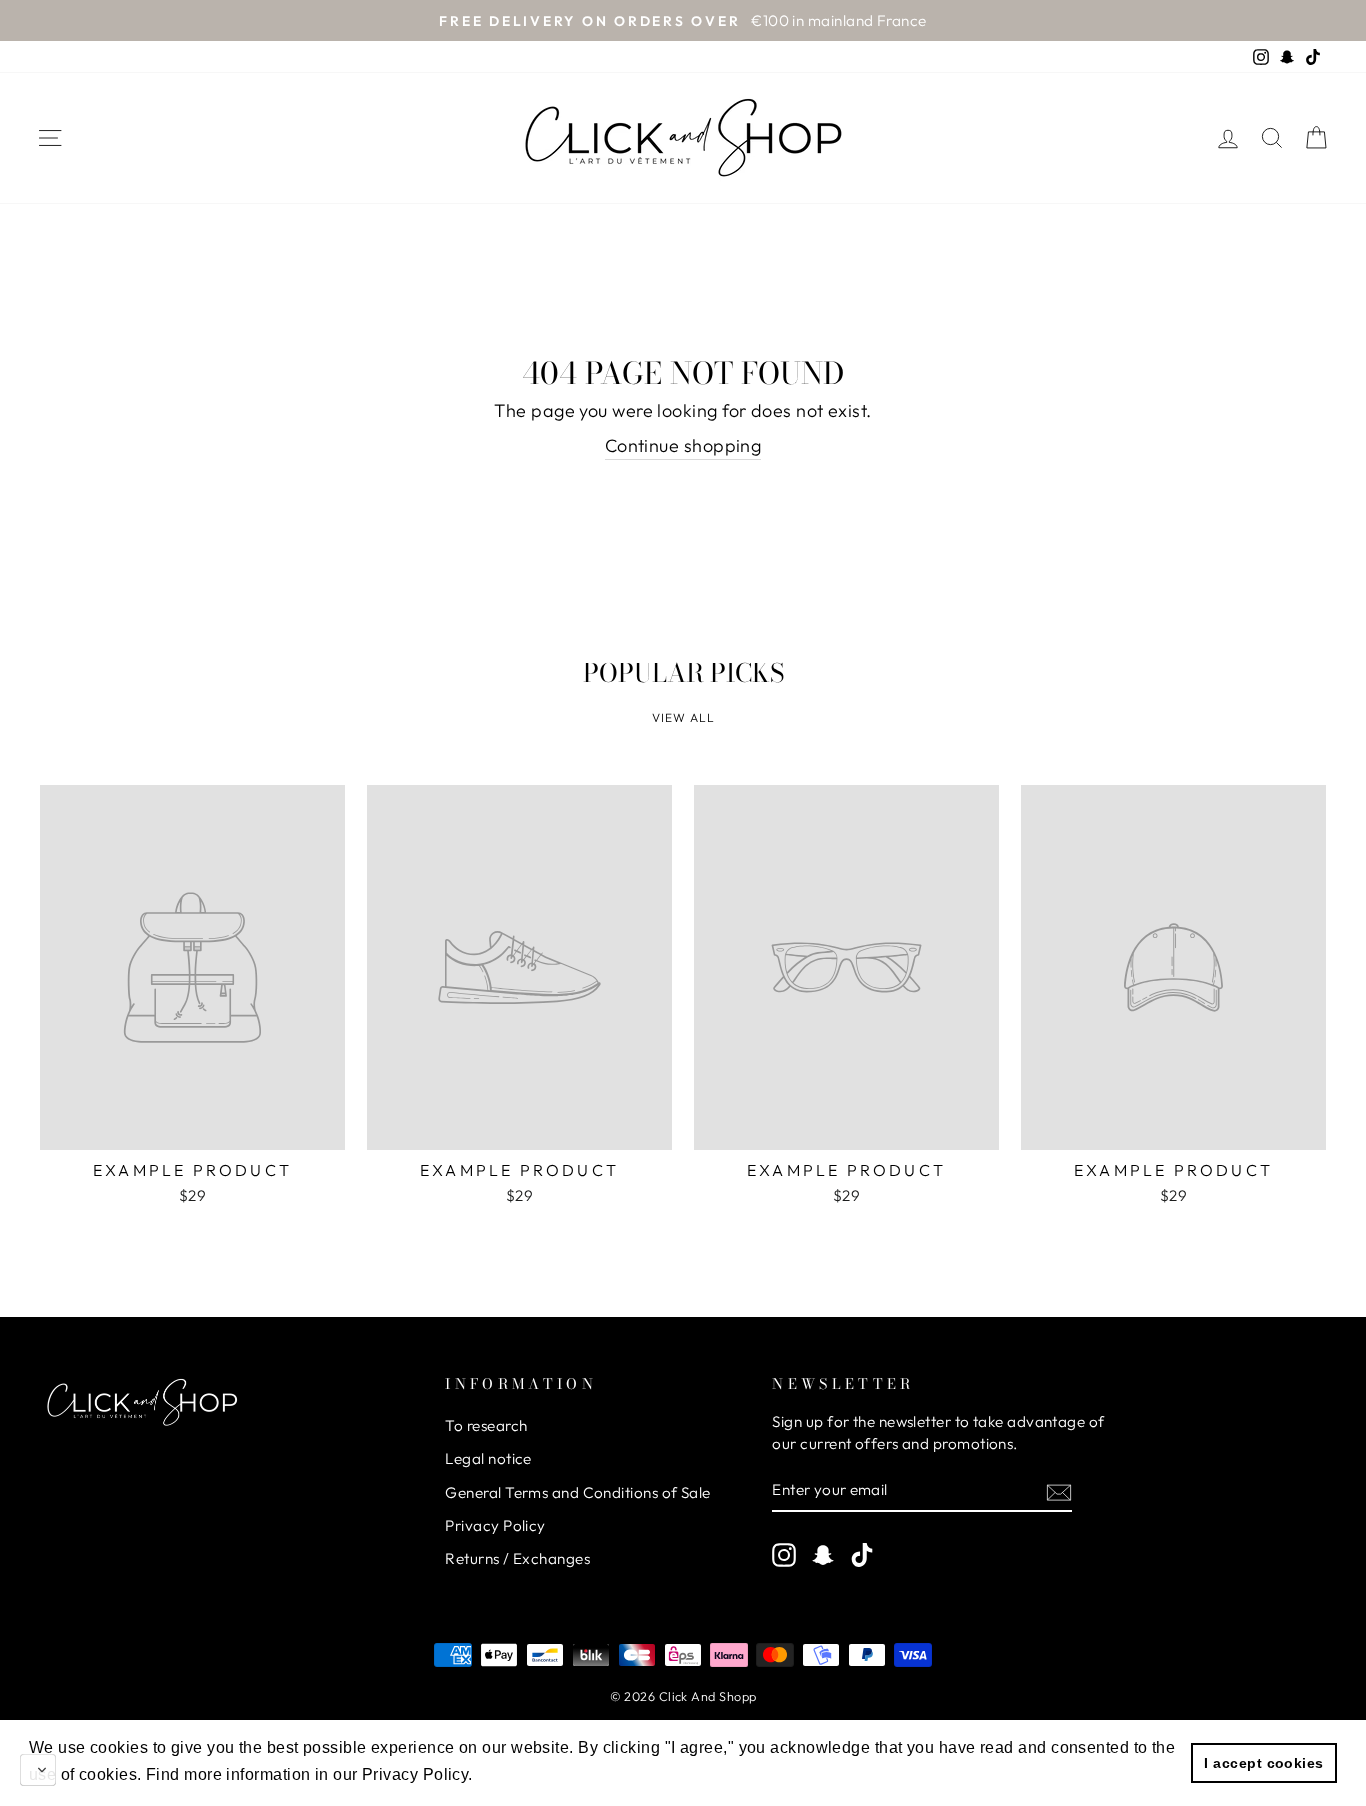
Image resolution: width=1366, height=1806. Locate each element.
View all (683, 717)
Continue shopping (683, 445)
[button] (519, 1775)
